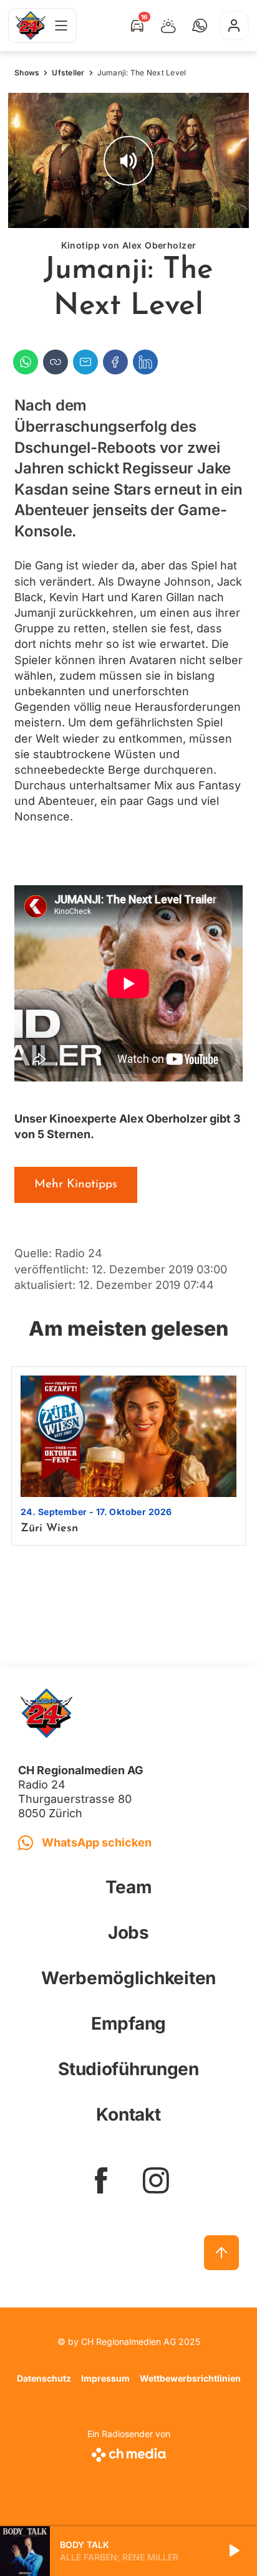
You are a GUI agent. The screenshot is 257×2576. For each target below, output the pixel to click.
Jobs (128, 1932)
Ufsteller (68, 73)
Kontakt (128, 2114)
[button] (200, 26)
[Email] (85, 362)
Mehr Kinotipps (76, 1185)
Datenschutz (44, 2378)
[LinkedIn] (145, 362)
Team (129, 1887)
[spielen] (233, 2551)
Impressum (105, 2378)
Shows (27, 73)
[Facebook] (115, 362)
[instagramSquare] (156, 2180)
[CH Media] (129, 2452)
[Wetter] (168, 26)
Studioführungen (128, 2069)
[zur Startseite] (31, 26)
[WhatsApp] (26, 362)
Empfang (128, 2023)
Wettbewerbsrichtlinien (190, 2378)
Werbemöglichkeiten (128, 1978)
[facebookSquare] (101, 2180)
